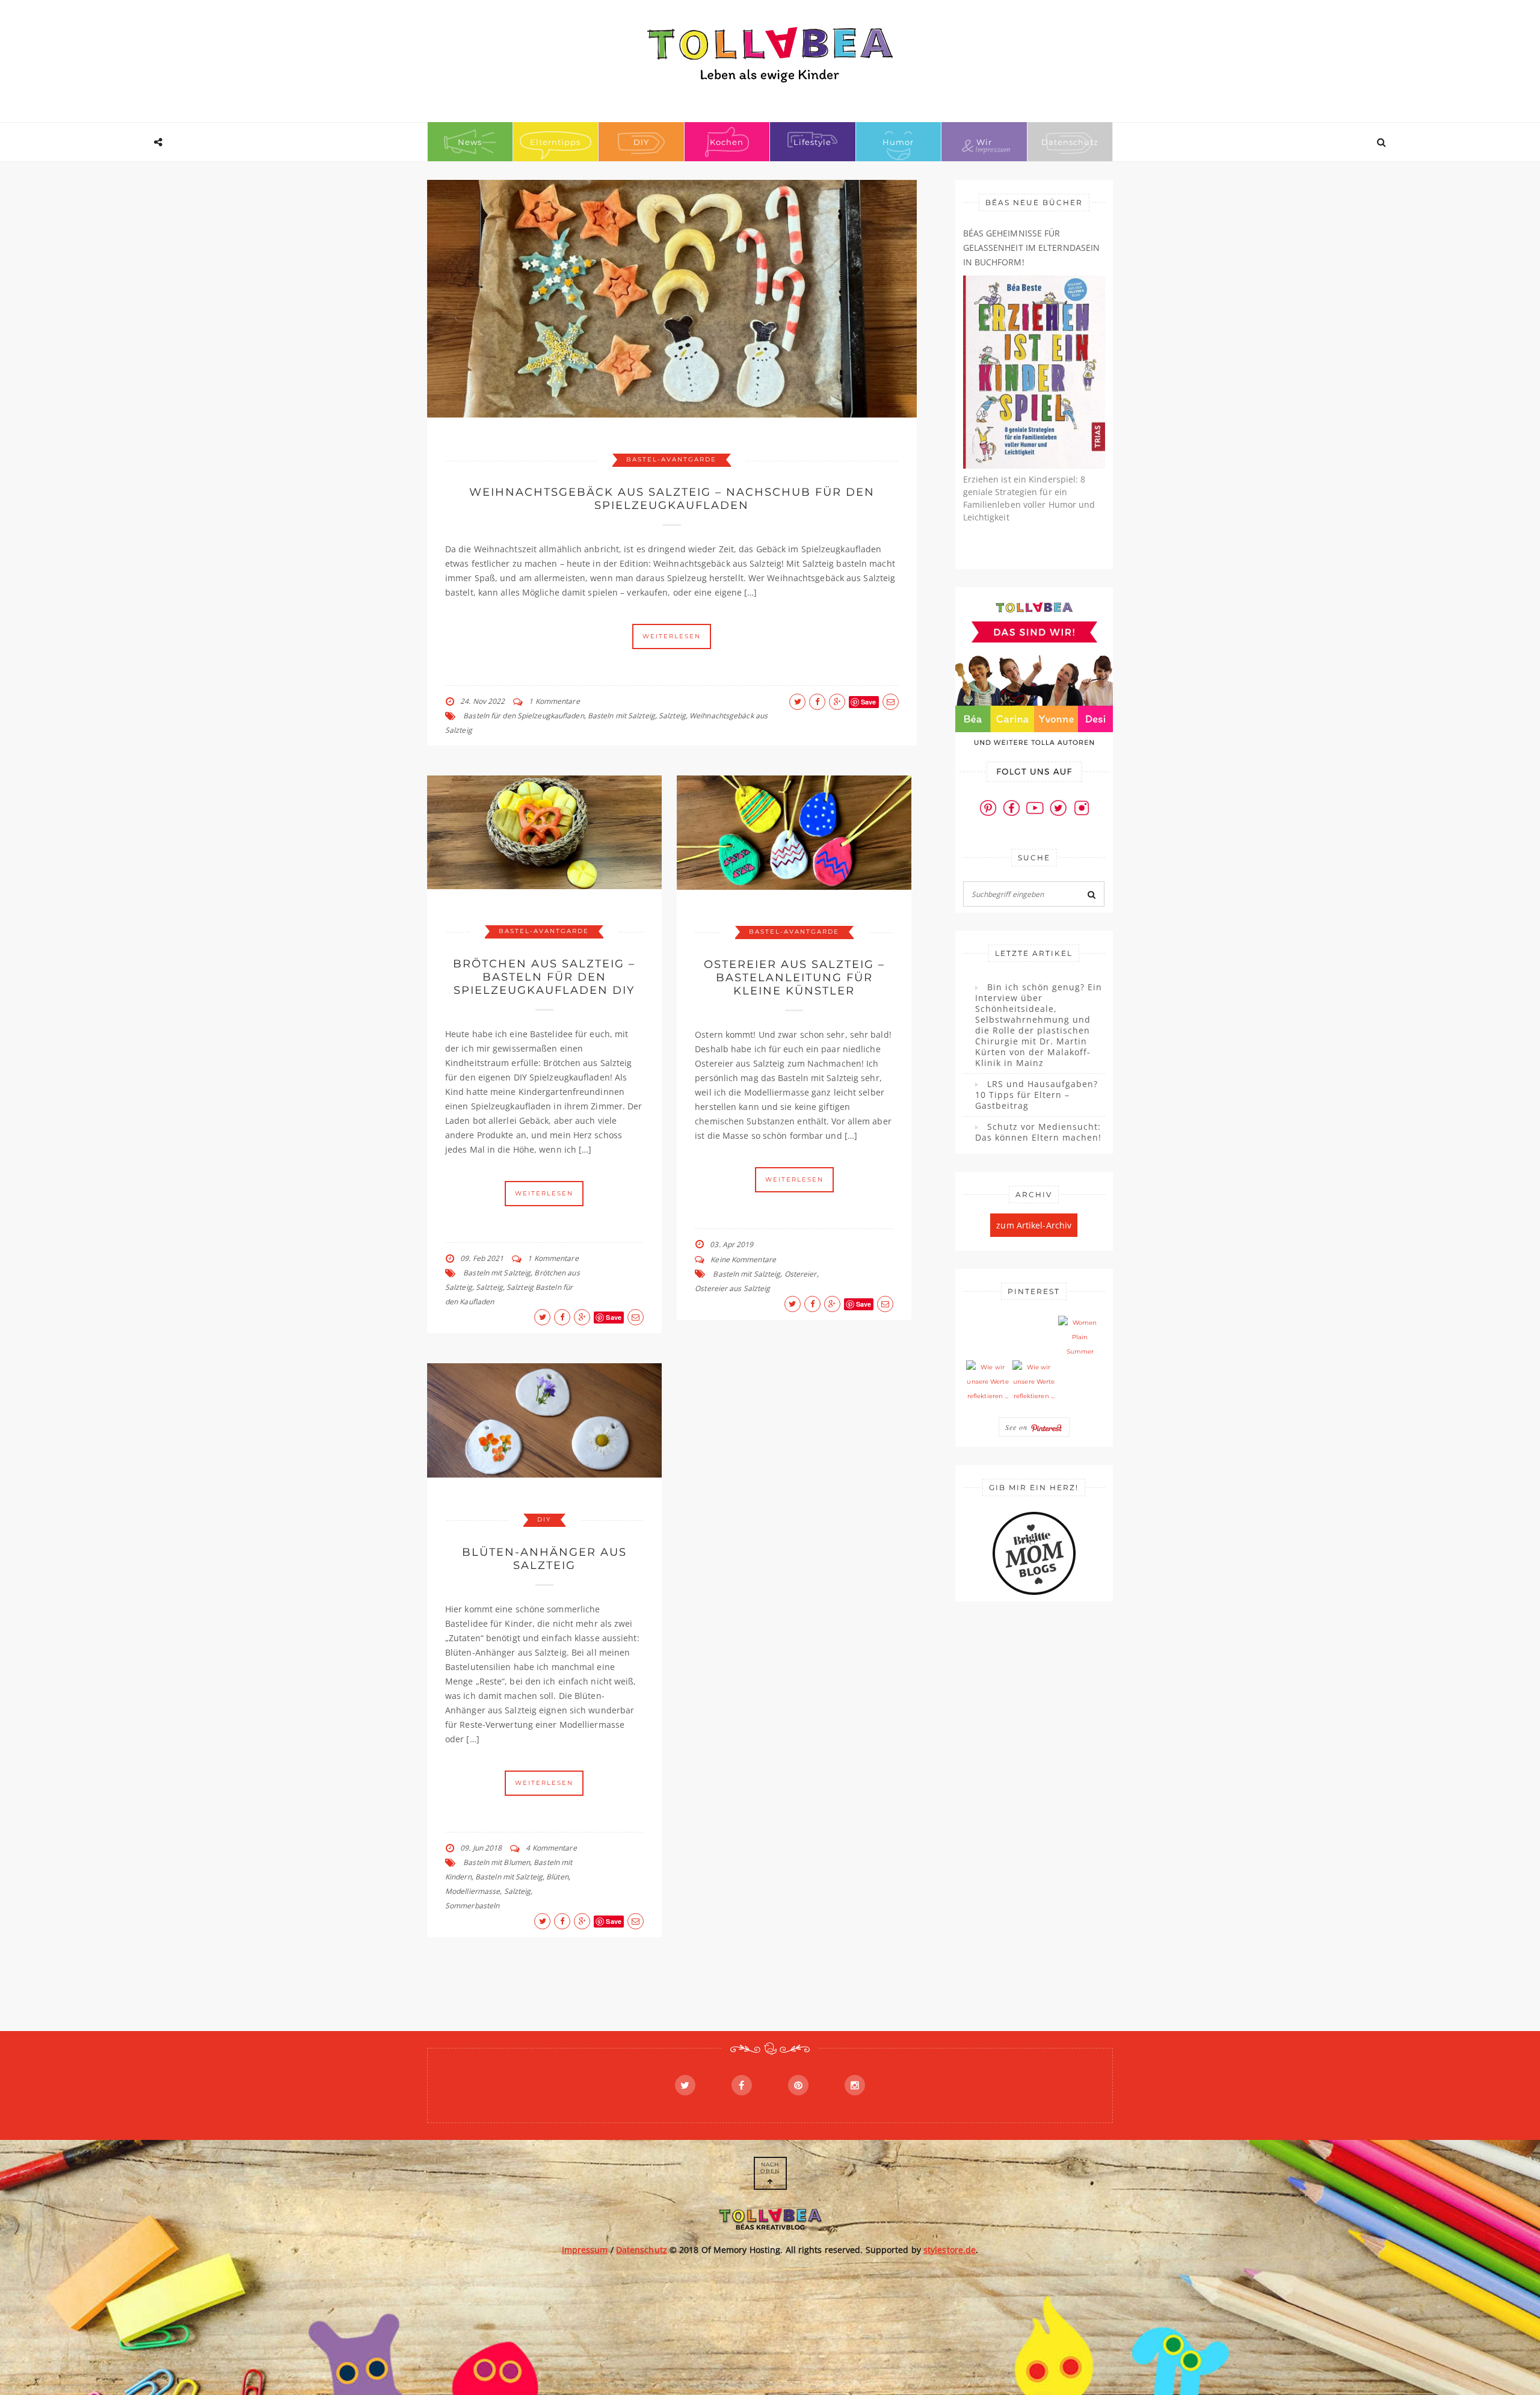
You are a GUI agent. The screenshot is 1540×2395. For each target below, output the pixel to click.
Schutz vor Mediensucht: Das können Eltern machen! (1038, 1132)
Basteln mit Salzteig (621, 716)
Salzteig (672, 716)
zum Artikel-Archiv (1034, 1225)
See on (1018, 1427)
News (470, 142)
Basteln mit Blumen (497, 1862)
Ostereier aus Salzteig (732, 1288)
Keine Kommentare (743, 1259)
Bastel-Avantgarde (671, 459)
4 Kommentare (551, 1848)
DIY (641, 142)
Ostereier (801, 1274)
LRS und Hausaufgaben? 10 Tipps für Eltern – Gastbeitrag (1036, 1095)
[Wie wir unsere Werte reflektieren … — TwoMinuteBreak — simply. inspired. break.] (988, 1382)
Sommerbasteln (472, 1906)
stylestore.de (950, 2250)
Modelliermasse (473, 1891)
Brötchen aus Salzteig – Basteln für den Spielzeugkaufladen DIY (544, 977)
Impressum (585, 2250)
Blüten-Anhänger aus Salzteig (544, 1559)
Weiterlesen (672, 636)
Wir (984, 142)
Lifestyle (812, 142)
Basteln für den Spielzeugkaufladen (523, 716)
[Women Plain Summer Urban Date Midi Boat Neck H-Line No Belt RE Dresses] (1080, 1337)
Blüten (557, 1877)
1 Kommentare (554, 701)
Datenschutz (1070, 142)
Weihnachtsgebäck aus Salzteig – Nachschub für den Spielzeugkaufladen (672, 499)
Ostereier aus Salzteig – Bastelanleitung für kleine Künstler (794, 978)
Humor (898, 142)
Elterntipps (555, 142)
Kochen (727, 142)
